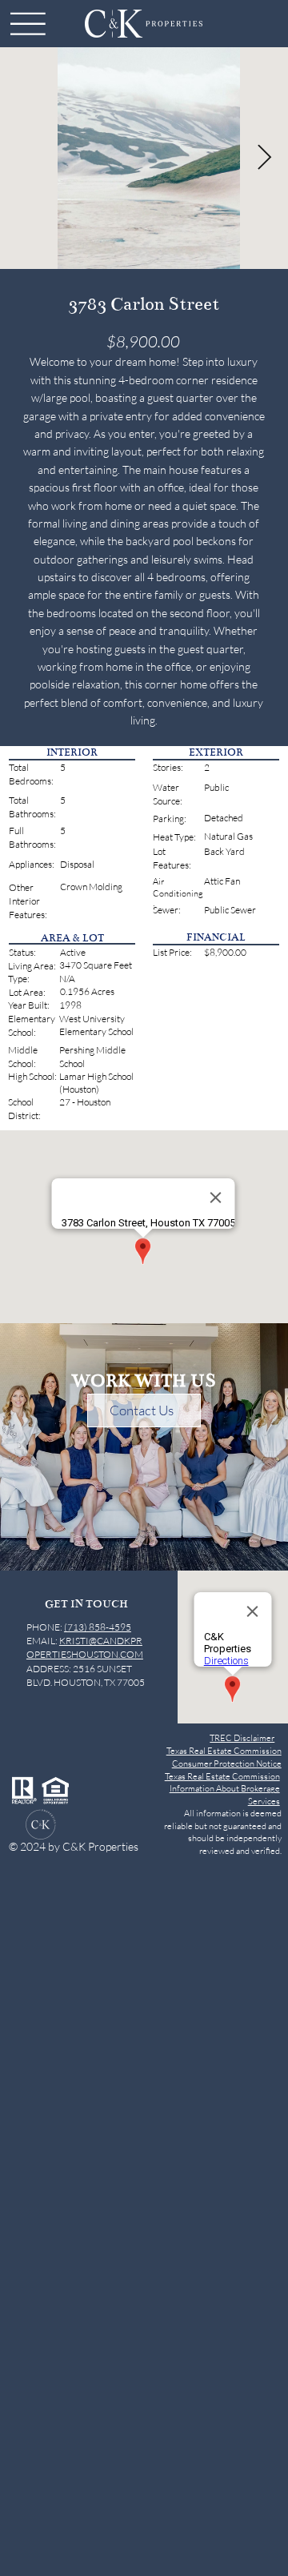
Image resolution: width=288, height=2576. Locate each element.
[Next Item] (264, 158)
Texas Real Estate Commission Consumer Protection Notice (224, 1757)
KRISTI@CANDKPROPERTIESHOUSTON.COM (85, 1647)
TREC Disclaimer (242, 1738)
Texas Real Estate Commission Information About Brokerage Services (222, 1789)
